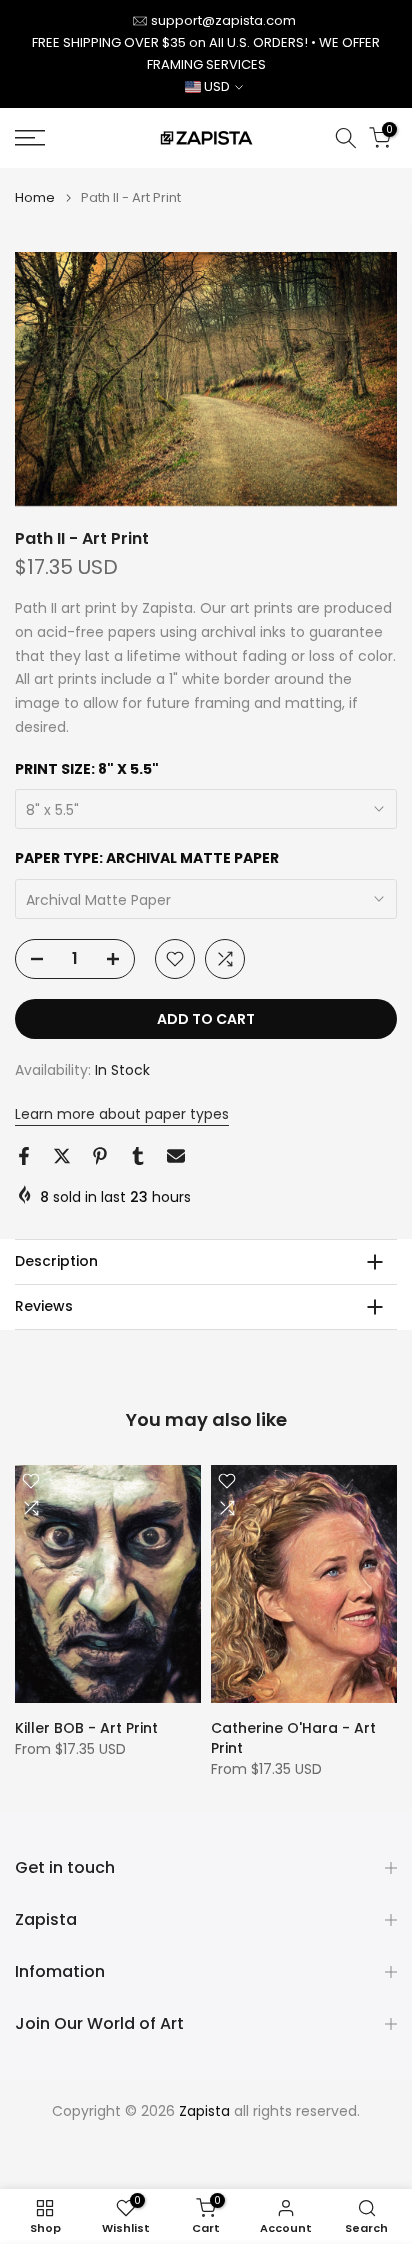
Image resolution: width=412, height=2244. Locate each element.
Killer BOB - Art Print (86, 1728)
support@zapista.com (223, 20)
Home (35, 197)
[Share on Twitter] (62, 1156)
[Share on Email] (176, 1156)
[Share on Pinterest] (100, 1156)
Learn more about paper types (122, 1114)
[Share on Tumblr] (138, 1156)
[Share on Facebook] (24, 1156)
